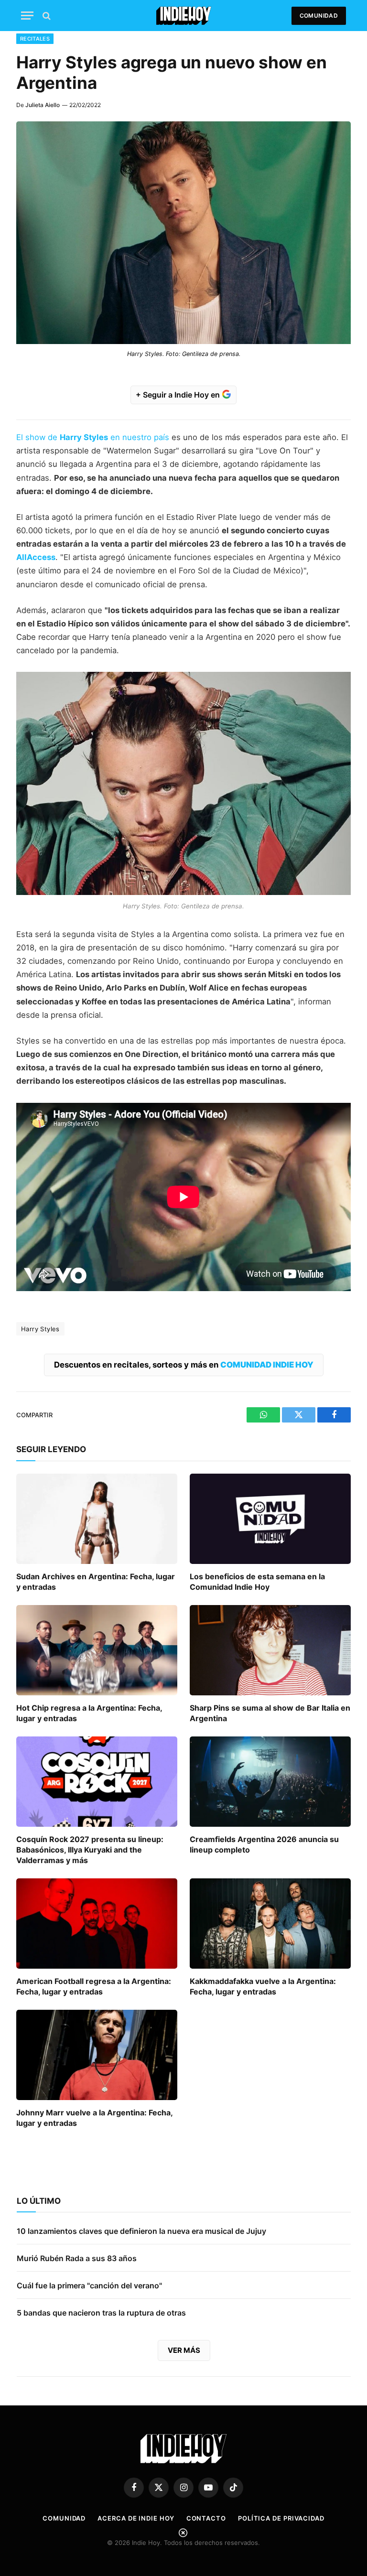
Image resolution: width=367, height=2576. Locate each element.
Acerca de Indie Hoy (136, 2518)
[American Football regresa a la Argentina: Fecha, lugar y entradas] (97, 1924)
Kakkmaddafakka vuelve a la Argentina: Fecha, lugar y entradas (263, 1986)
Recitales (35, 39)
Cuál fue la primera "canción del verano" (89, 2285)
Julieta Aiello (43, 105)
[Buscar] (46, 16)
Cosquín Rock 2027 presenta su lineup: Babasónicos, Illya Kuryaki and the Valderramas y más (90, 1850)
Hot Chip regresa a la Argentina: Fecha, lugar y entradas (89, 1713)
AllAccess (36, 557)
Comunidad (319, 16)
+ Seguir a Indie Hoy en (179, 395)
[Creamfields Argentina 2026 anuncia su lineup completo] (270, 1782)
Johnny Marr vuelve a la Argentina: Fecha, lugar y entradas (94, 2118)
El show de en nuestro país (93, 437)
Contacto (206, 2518)
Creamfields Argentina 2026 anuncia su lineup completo (264, 1844)
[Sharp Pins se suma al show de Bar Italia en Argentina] (270, 1650)
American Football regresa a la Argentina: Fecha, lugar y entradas (94, 1986)
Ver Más (184, 2350)
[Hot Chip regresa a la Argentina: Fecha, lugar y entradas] (97, 1650)
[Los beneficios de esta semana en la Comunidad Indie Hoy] (270, 1519)
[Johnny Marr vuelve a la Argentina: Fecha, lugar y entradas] (97, 2055)
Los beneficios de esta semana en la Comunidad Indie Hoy (257, 1582)
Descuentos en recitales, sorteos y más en (184, 1365)
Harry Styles (40, 1329)
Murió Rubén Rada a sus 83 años (77, 2258)
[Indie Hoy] (184, 16)
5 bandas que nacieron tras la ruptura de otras (101, 2313)
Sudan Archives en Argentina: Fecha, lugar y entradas (96, 1582)
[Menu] (27, 16)
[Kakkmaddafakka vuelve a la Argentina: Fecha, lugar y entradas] (270, 1924)
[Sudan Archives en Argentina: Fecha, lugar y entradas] (97, 1519)
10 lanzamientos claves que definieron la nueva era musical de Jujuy (141, 2231)
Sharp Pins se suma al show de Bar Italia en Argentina (270, 1713)
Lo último (39, 2201)
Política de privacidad (281, 2518)
